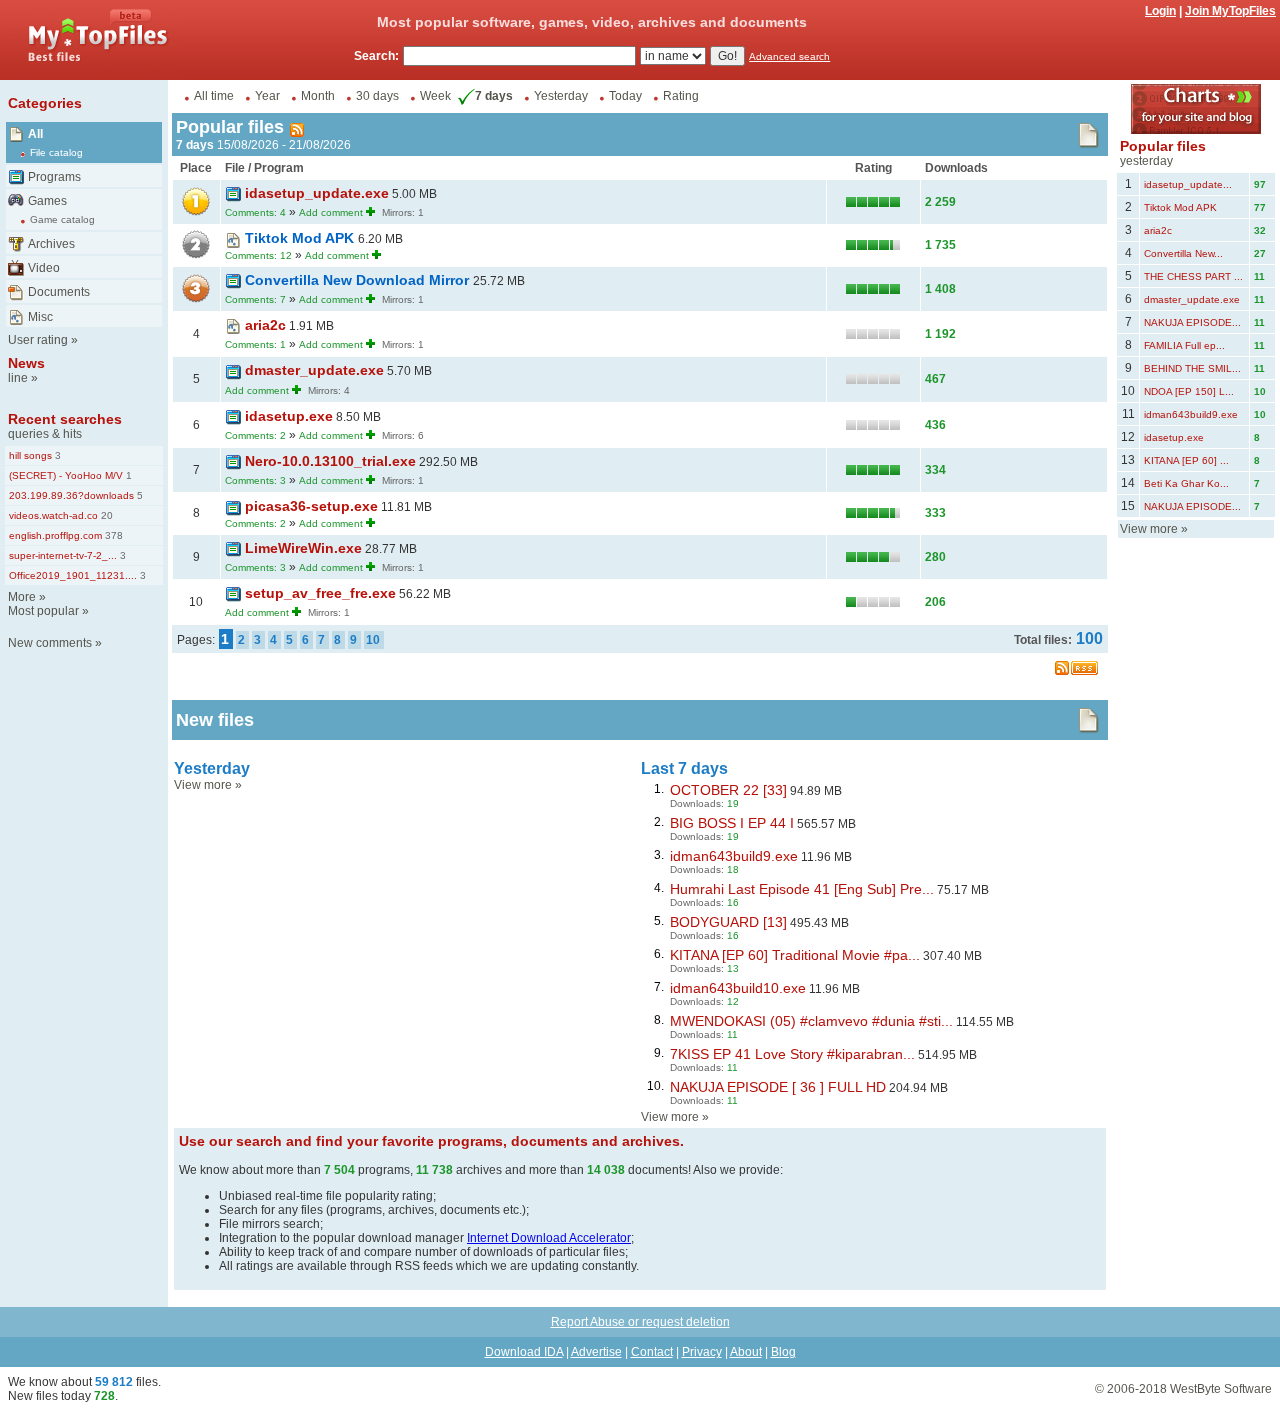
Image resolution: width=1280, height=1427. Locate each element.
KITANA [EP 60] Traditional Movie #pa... (795, 955)
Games (47, 201)
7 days (494, 96)
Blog (783, 1352)
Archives (51, 244)
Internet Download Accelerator (549, 1238)
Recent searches (65, 419)
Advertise (596, 1352)
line (18, 378)
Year (267, 96)
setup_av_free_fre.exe (320, 593)
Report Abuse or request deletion (640, 1322)
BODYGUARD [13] (728, 922)
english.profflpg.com (55, 535)
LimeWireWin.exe (303, 548)
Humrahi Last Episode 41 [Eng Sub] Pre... (802, 889)
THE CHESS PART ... (1193, 276)
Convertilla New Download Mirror (359, 280)
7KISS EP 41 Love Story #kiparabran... (792, 1054)
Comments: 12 (258, 255)
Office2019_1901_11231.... (73, 575)
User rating (38, 340)
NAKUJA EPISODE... (1192, 322)
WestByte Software (1221, 1389)
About (746, 1352)
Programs (54, 177)
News (26, 363)
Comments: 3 (255, 480)
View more (203, 785)
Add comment (331, 212)
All (35, 134)
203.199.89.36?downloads (71, 495)
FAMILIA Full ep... (1184, 345)
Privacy (702, 1352)
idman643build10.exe (738, 988)
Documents (59, 292)
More (22, 597)
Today (625, 96)
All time (214, 96)
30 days (377, 96)
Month (318, 96)
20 (105, 515)
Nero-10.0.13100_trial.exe (330, 461)
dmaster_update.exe (314, 370)
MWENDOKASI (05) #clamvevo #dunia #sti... (811, 1021)
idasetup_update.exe (317, 193)
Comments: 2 (255, 435)
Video (44, 268)
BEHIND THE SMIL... (1192, 368)
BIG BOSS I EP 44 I (732, 823)
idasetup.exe (289, 416)
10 (373, 640)
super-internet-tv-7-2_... (63, 555)
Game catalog (62, 219)
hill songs (30, 455)
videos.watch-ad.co (53, 515)
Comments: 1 (255, 344)
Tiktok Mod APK (301, 238)
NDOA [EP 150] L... (1189, 391)
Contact (652, 1352)
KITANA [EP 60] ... (1186, 460)
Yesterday (561, 96)
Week (435, 96)
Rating (681, 96)
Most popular (43, 611)
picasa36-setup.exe (311, 506)
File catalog (56, 152)
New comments (50, 643)
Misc (40, 317)
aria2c (265, 325)
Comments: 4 (255, 212)
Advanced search (789, 56)
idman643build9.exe (734, 856)
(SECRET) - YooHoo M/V (66, 475)
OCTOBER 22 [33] (728, 790)
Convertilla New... (1183, 253)
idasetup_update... (1188, 184)
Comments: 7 (255, 299)
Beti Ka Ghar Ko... (1186, 483)
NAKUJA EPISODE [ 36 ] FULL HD (778, 1087)
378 (112, 535)
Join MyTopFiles (1230, 11)
